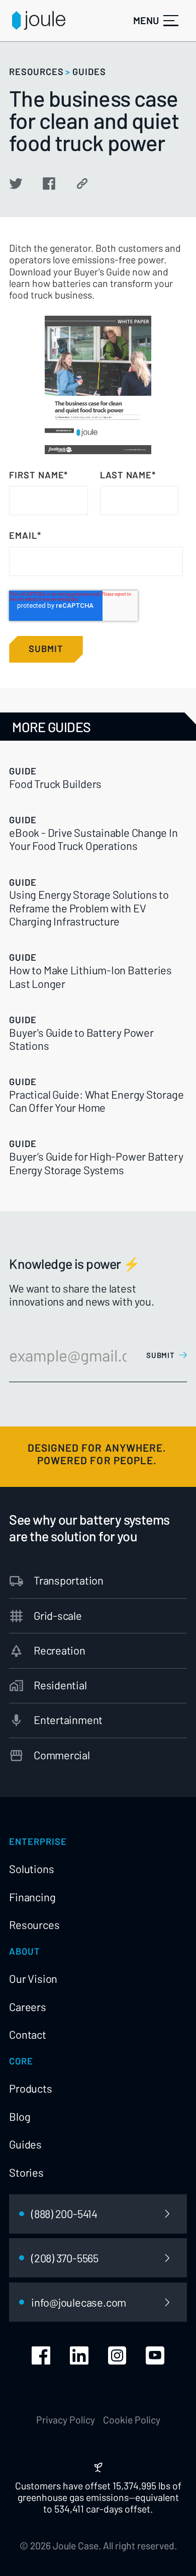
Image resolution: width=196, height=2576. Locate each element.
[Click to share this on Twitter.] (16, 184)
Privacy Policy (66, 2420)
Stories (26, 2172)
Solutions (31, 1869)
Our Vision (33, 1978)
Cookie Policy (132, 2420)
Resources (34, 1924)
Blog (20, 2116)
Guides (25, 2144)
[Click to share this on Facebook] (49, 184)
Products (30, 2088)
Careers (27, 2007)
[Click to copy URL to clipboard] (82, 184)
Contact (27, 2034)
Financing (32, 1897)
